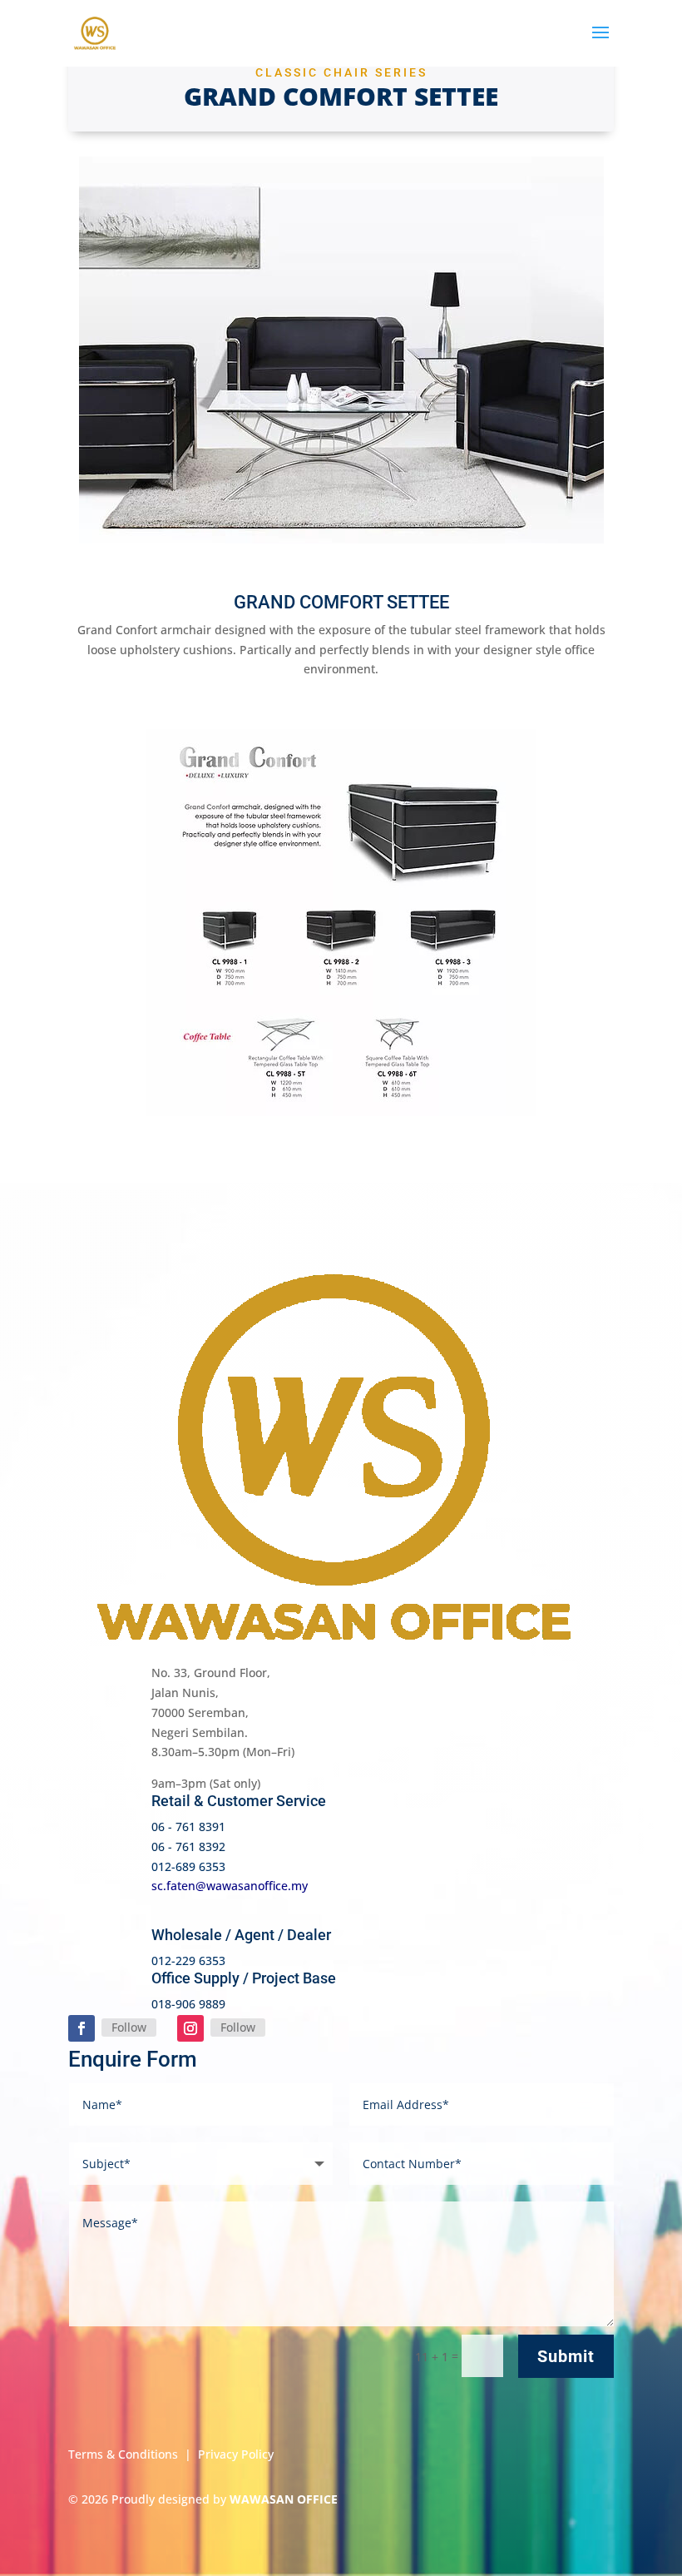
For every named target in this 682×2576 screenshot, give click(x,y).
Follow (129, 2027)
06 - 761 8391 (188, 1827)
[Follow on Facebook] (82, 2028)
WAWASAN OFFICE (284, 2499)
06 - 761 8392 (188, 1846)
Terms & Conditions (123, 2454)
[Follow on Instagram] (190, 2028)
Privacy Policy (236, 2454)
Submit (566, 2356)
